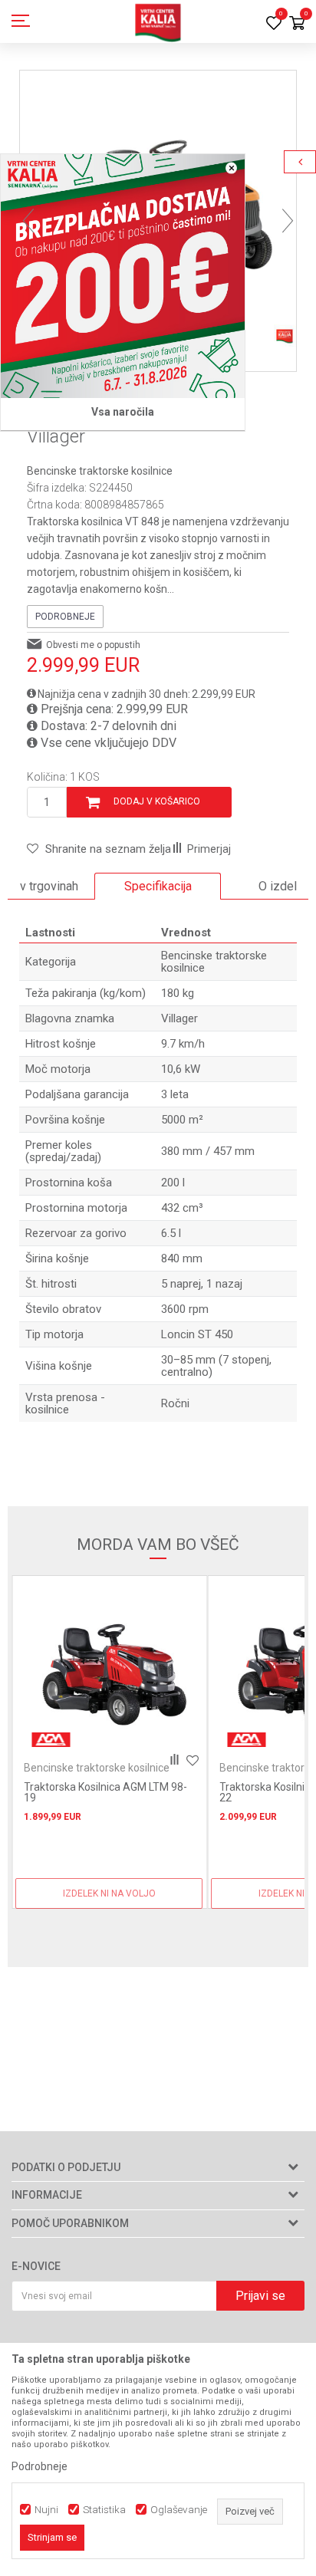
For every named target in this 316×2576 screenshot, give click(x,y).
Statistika (104, 2510)
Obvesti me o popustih (93, 645)
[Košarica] (297, 24)
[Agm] (51, 1740)
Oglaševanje (179, 2510)
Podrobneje (65, 617)
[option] (158, 887)
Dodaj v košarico (157, 801)
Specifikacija (158, 886)
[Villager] (246, 1740)
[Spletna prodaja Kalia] (158, 21)
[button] (99, 849)
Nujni (46, 2510)
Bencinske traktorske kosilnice (100, 471)
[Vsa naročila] (123, 276)
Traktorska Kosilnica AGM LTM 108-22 (109, 1792)
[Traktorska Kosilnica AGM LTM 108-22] (109, 1669)
